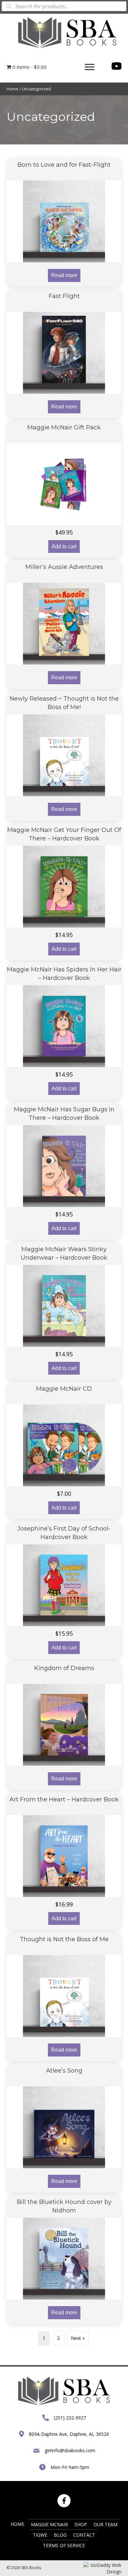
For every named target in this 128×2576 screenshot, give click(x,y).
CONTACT (84, 2535)
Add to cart (64, 546)
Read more (64, 275)
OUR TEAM (106, 2524)
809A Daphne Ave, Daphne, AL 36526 (69, 2434)
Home (12, 89)
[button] (90, 67)
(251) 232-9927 (70, 2418)
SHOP (81, 2524)
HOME (17, 2524)
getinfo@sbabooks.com (70, 2450)
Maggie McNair (49, 2524)
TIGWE (40, 2535)
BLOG (60, 2535)
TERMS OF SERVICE (64, 2545)
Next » (78, 2338)
